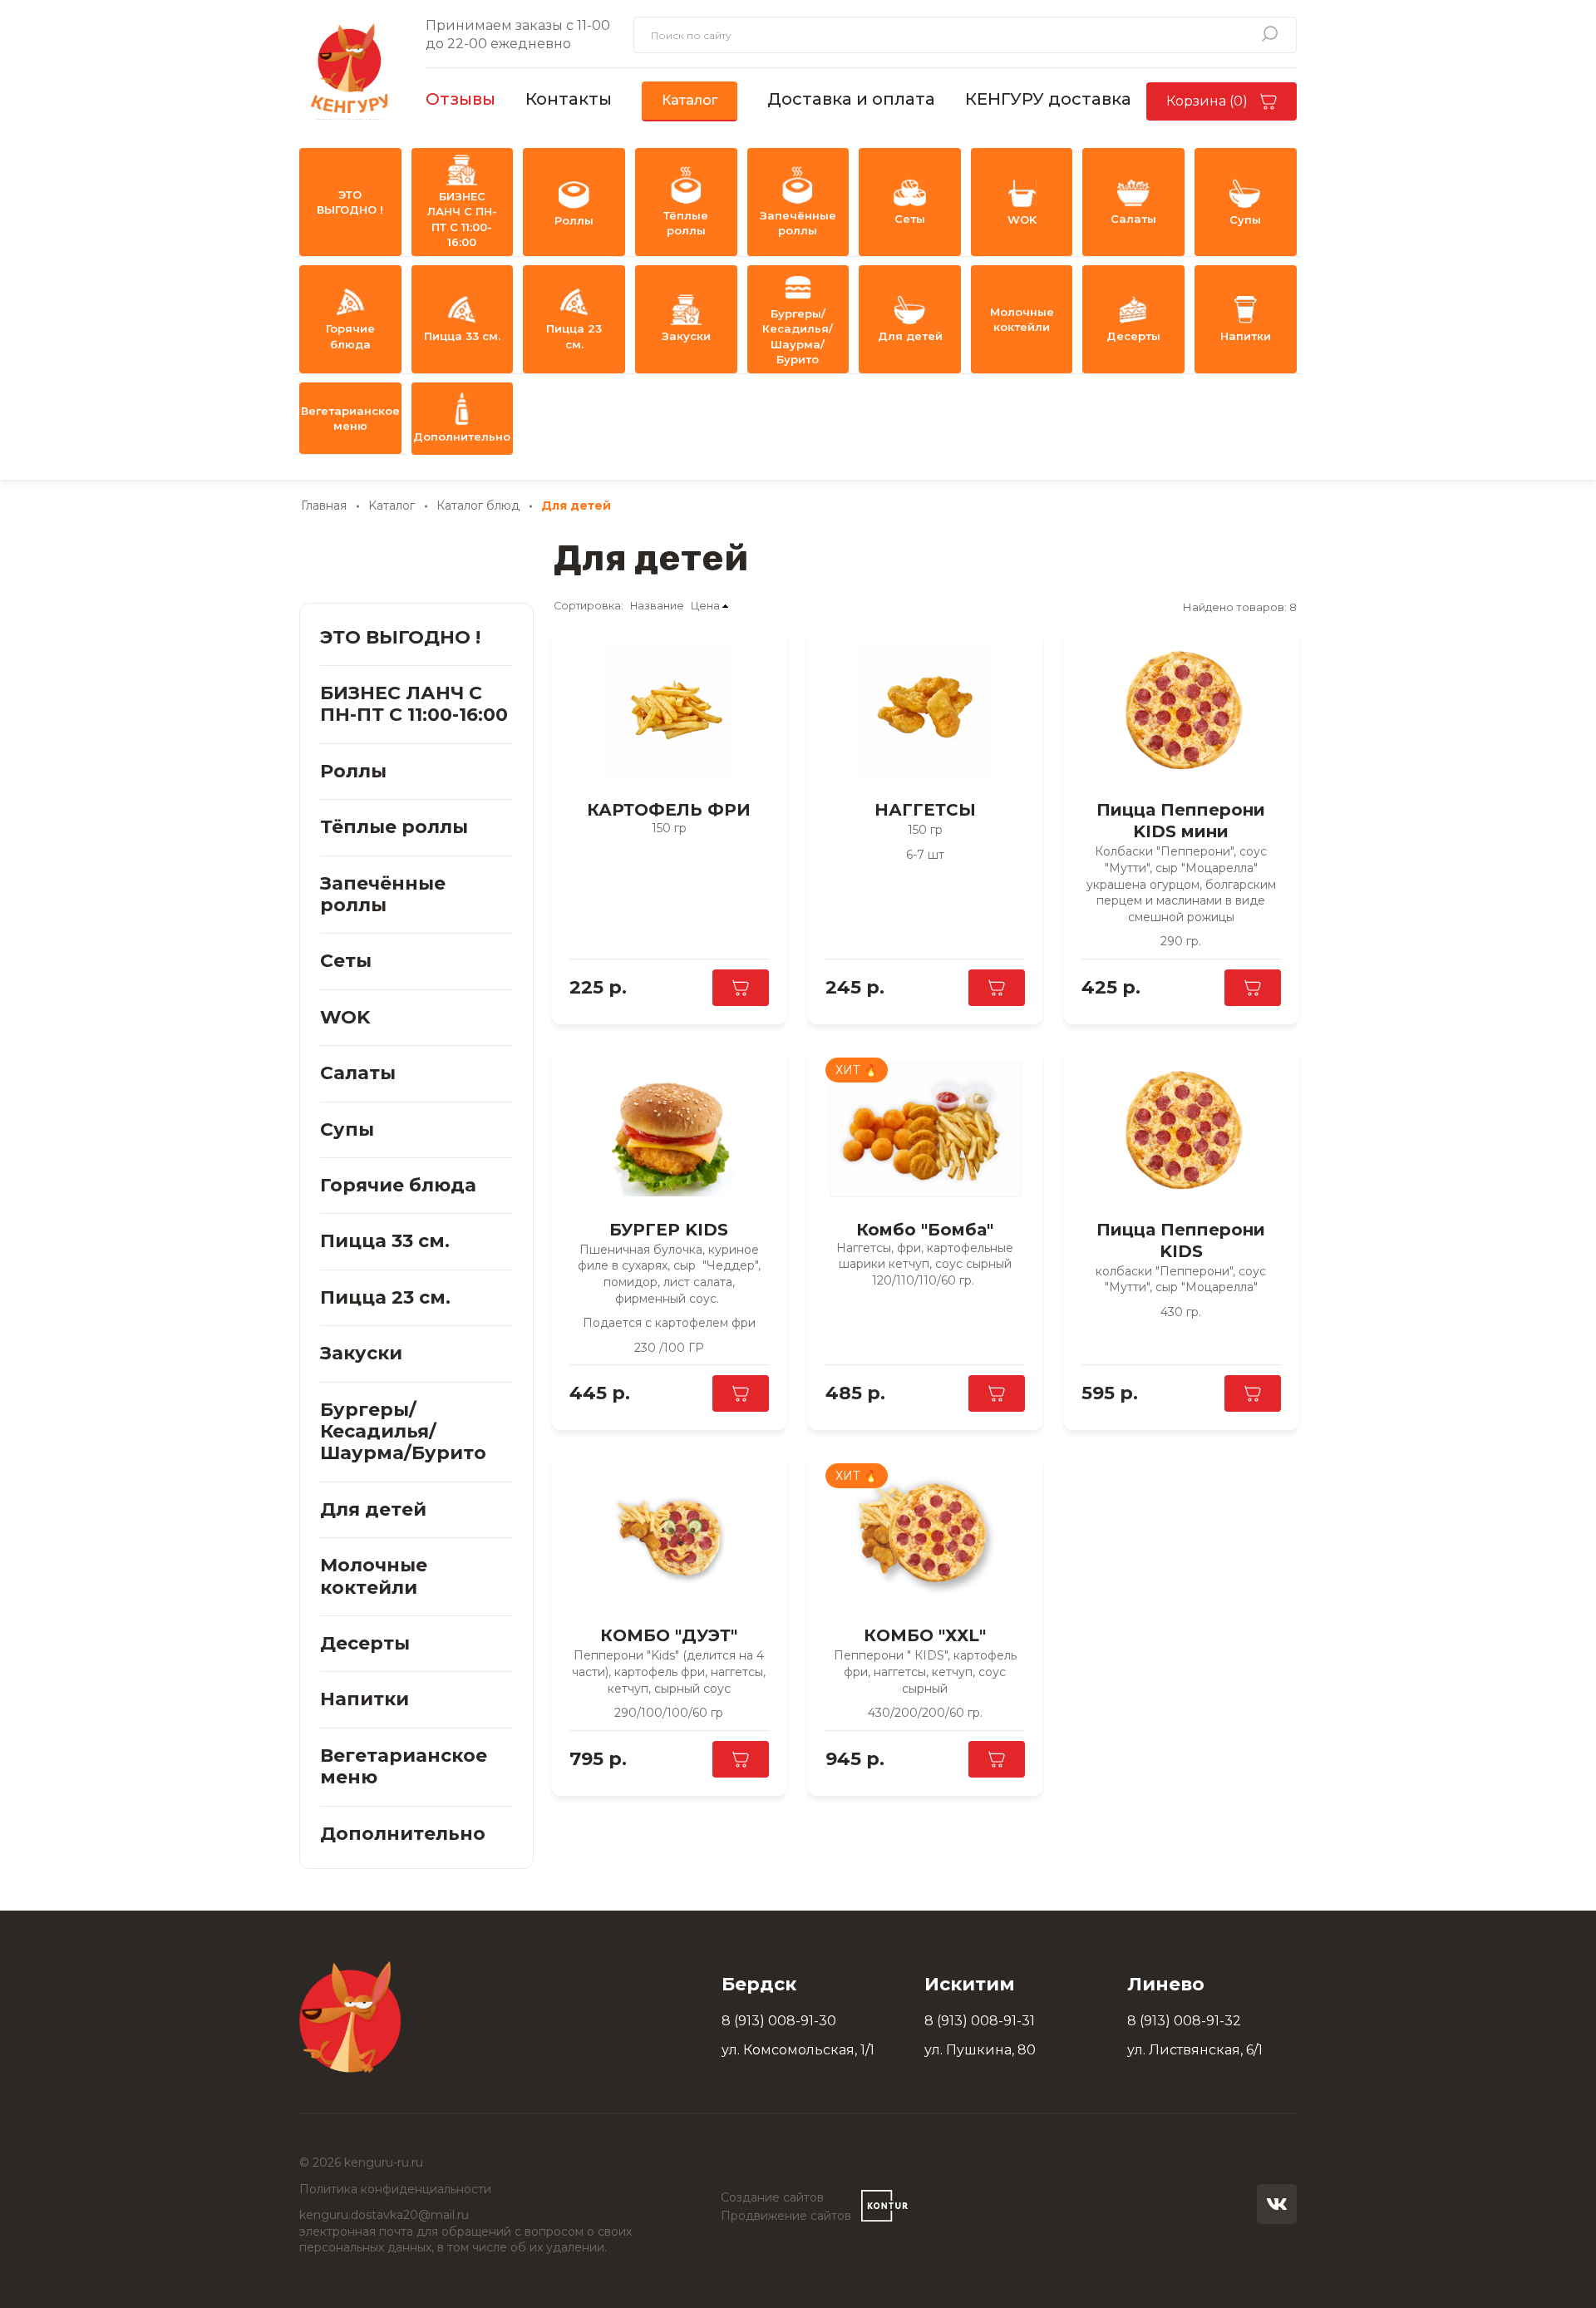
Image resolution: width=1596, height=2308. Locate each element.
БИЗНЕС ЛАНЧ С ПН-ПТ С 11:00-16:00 (462, 219)
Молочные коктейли (1022, 319)
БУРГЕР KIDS (669, 1230)
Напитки (1246, 336)
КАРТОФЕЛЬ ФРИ (669, 810)
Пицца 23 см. (574, 336)
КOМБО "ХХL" (925, 1635)
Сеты (910, 219)
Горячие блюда (350, 336)
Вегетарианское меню (350, 418)
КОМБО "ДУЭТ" (669, 1635)
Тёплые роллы (686, 223)
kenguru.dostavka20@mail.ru (384, 2215)
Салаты (1133, 219)
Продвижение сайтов (786, 2216)
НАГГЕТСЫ (925, 810)
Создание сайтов (772, 2197)
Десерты (1133, 336)
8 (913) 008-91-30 (779, 2021)
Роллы (574, 220)
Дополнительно (462, 436)
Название (657, 606)
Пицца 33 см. (462, 336)
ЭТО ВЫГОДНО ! (350, 202)
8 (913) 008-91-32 (1184, 2021)
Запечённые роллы (798, 223)
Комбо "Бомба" (925, 1230)
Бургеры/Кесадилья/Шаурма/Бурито (798, 336)
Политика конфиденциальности (395, 2189)
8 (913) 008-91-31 (980, 2021)
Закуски (686, 336)
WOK (1022, 219)
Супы (1245, 219)
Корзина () (1207, 101)
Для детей (910, 336)
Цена (705, 606)
